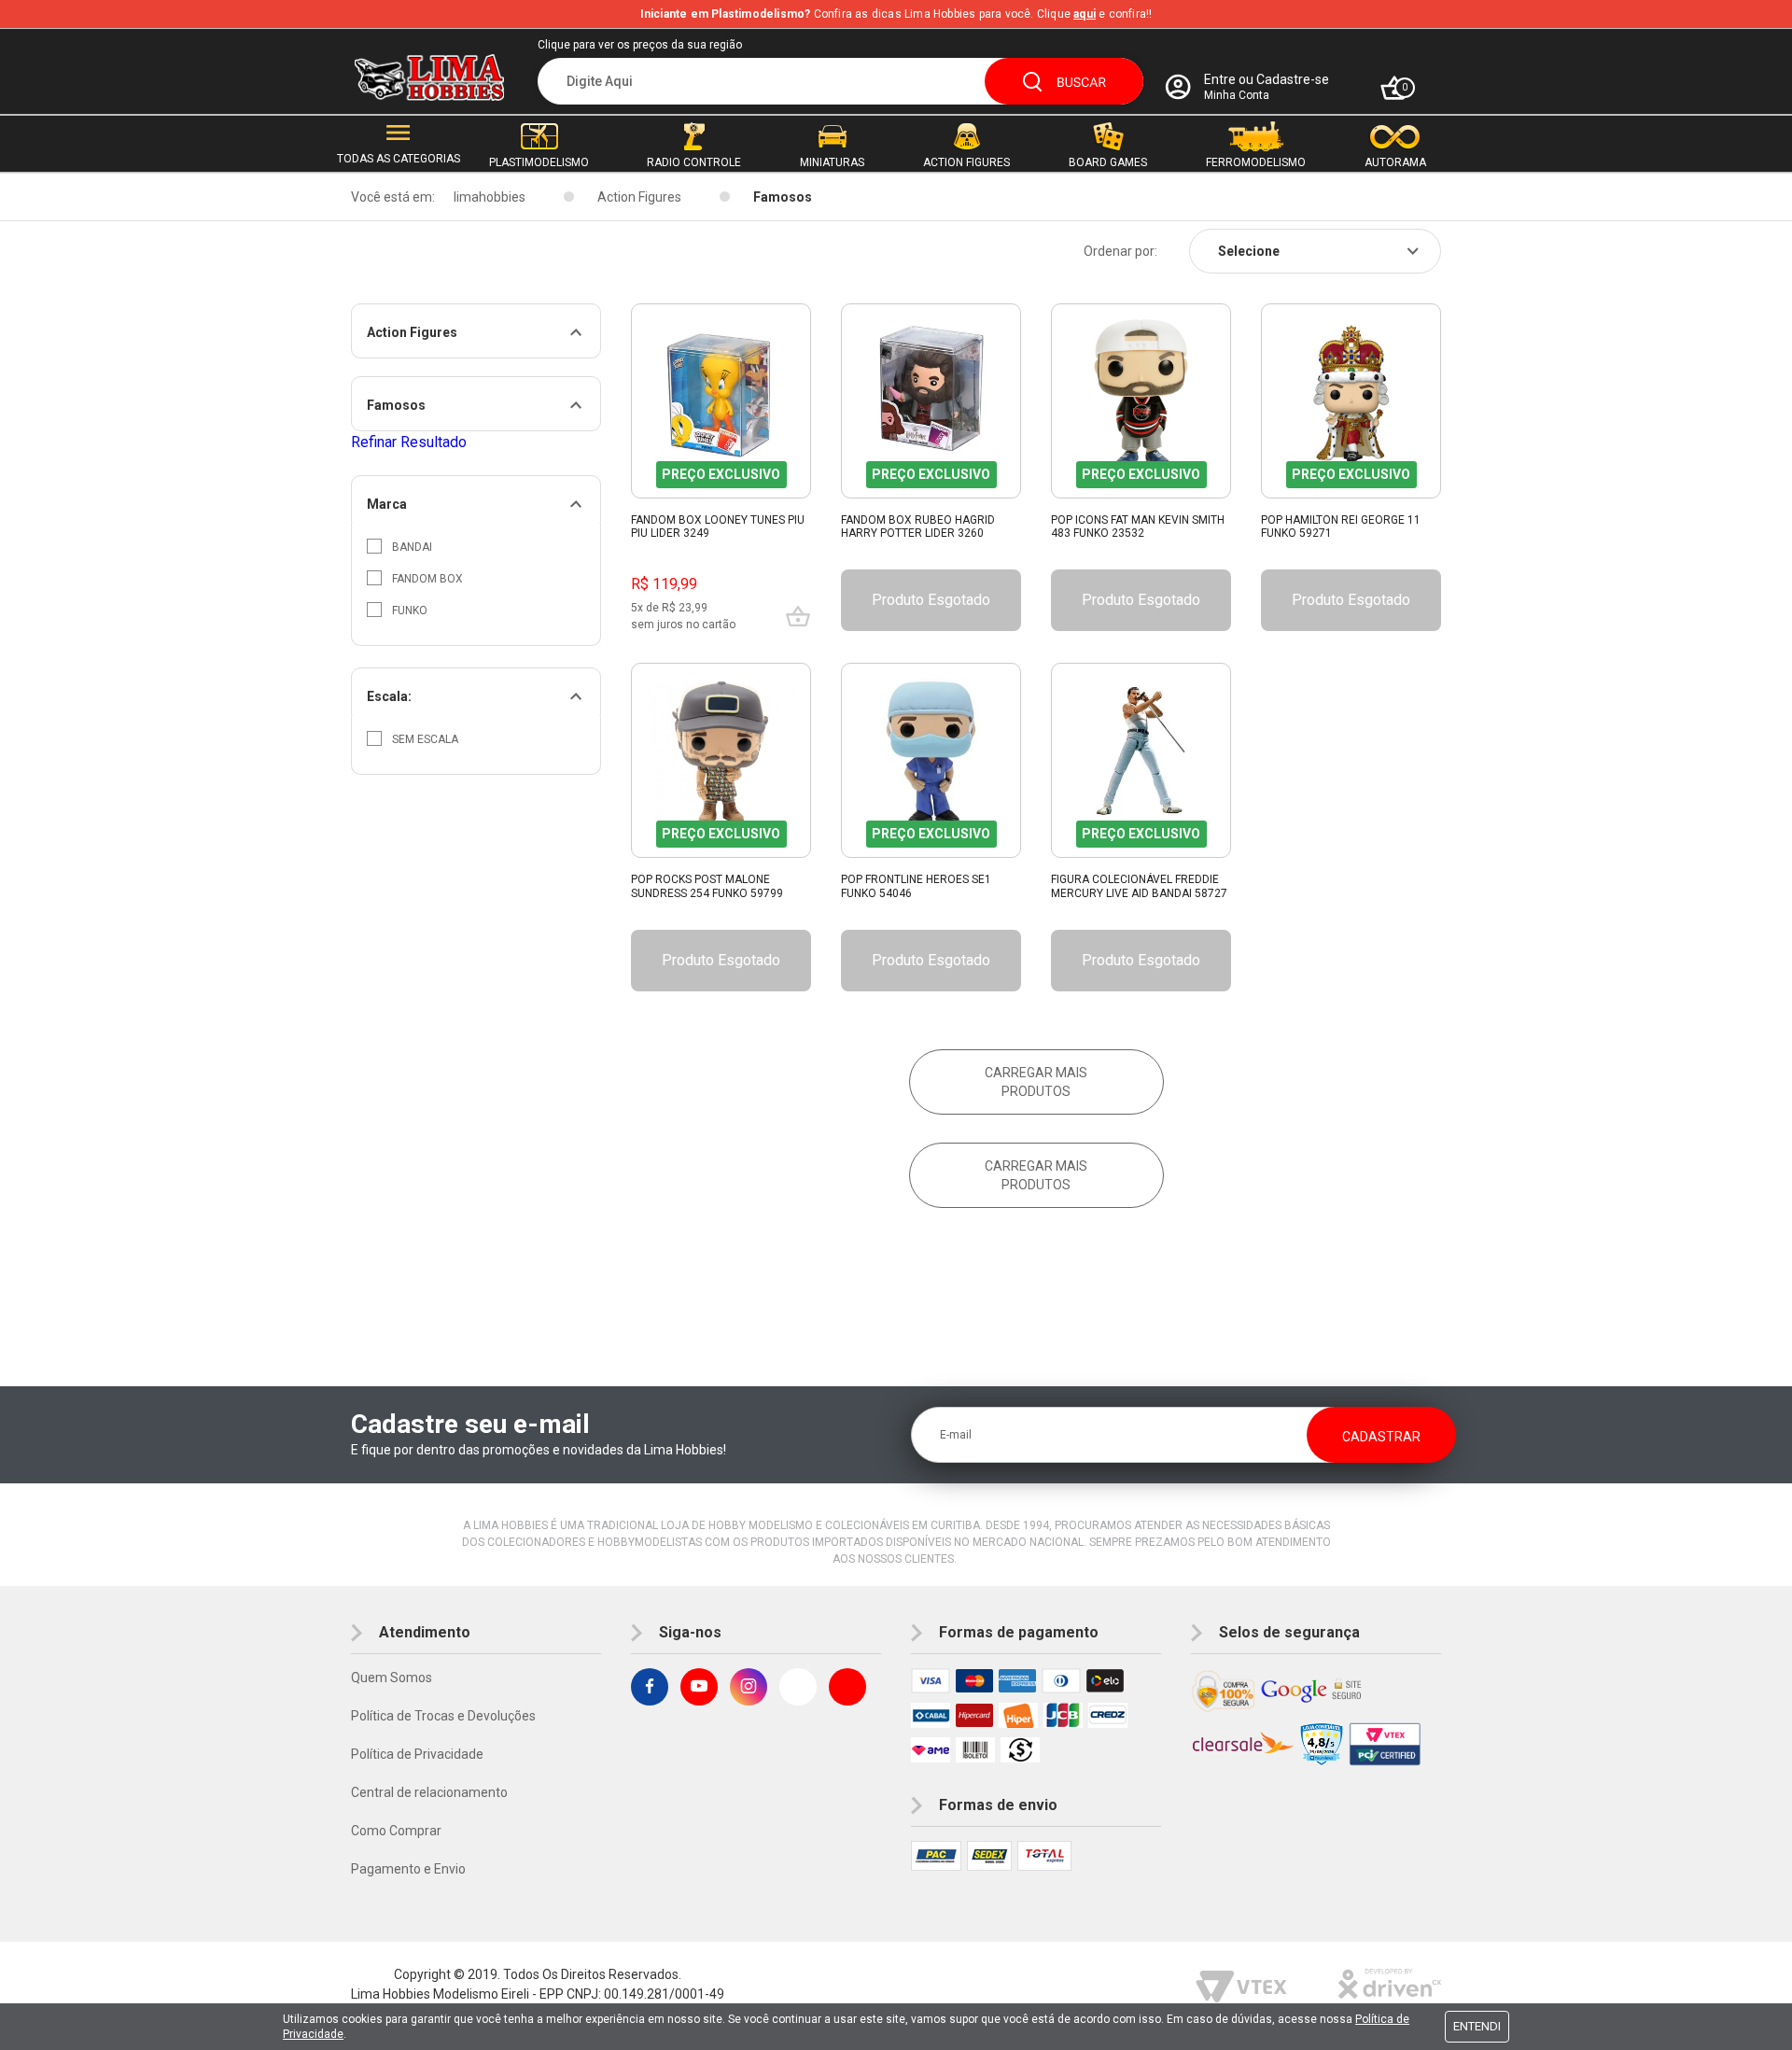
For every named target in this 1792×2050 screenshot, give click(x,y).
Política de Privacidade (417, 1754)
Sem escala (425, 739)
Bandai (412, 547)
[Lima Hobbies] (429, 78)
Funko (410, 611)
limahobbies (490, 197)
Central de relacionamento (429, 1792)
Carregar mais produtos (1036, 1082)
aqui (1085, 14)
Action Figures (639, 197)
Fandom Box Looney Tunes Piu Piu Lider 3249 (718, 527)
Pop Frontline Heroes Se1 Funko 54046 (916, 886)
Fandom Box (427, 579)
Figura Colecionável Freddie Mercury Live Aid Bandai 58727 (1139, 886)
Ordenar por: (1120, 251)
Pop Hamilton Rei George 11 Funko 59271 (1341, 527)
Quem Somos (392, 1678)
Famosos (783, 197)
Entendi (1477, 2026)
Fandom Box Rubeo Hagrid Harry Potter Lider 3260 (918, 527)
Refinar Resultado (409, 442)
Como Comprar (396, 1831)
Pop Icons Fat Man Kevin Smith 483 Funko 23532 (1138, 527)
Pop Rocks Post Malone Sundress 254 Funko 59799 (707, 886)
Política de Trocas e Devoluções (443, 1716)
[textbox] (840, 81)
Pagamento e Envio (408, 1869)
